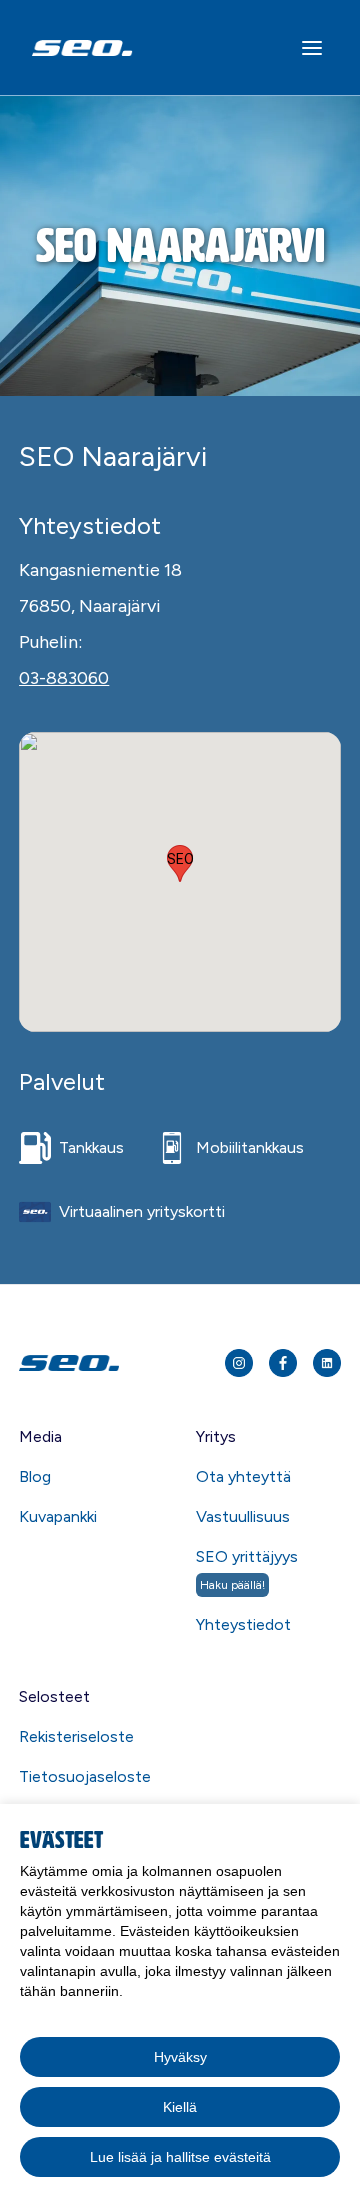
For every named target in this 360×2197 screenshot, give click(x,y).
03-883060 (64, 678)
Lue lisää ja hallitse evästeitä (180, 2157)
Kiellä (180, 2107)
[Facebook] (283, 1363)
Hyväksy (180, 2057)
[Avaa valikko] (312, 48)
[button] (180, 863)
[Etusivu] (102, 1363)
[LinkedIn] (327, 1363)
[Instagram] (239, 1363)
